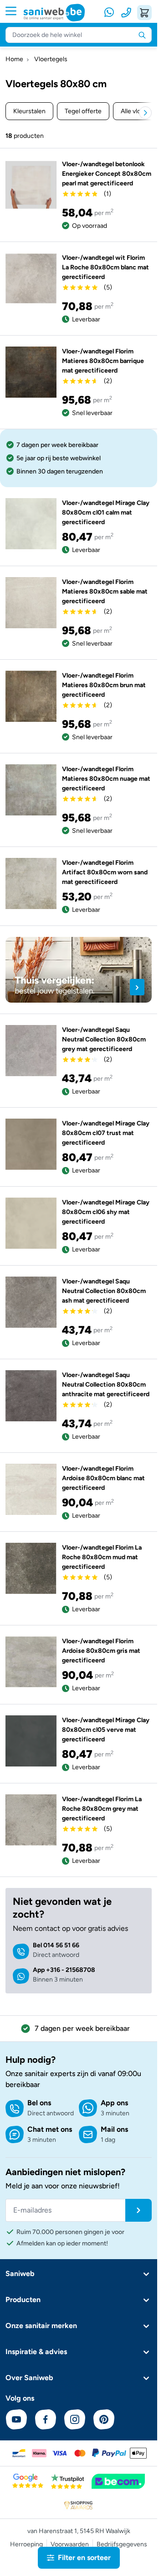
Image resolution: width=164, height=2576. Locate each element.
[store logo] (54, 13)
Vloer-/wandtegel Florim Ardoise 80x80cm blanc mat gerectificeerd (103, 1478)
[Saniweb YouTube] (16, 2419)
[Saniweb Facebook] (46, 2419)
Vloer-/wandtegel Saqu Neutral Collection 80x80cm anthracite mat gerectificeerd (106, 1385)
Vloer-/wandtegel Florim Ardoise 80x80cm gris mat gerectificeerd (101, 1651)
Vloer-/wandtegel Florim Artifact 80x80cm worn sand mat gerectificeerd (105, 872)
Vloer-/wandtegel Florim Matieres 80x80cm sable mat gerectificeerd (105, 591)
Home (14, 59)
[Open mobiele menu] (15, 11)
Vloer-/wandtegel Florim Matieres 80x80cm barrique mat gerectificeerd (103, 361)
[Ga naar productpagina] (31, 185)
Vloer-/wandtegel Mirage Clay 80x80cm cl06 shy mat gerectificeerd (106, 1212)
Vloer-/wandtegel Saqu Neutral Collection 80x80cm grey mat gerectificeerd (104, 1039)
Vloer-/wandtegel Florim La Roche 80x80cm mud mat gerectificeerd (102, 1557)
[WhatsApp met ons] (110, 13)
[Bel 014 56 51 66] (126, 13)
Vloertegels (51, 59)
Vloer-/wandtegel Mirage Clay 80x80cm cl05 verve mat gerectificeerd (106, 1730)
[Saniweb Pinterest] (104, 2419)
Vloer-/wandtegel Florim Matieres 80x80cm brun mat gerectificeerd (104, 685)
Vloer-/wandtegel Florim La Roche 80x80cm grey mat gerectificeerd (102, 1809)
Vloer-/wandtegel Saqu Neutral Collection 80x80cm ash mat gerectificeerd (104, 1291)
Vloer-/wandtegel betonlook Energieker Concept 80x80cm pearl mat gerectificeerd (107, 174)
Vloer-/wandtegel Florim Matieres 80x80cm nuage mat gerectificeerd (106, 779)
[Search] (142, 35)
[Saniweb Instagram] (75, 2419)
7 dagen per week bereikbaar (82, 2028)
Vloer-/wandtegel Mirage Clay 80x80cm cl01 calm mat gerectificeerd (106, 513)
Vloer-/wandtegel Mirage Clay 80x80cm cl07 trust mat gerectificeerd (106, 1133)
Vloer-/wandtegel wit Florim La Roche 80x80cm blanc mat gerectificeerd (105, 267)
